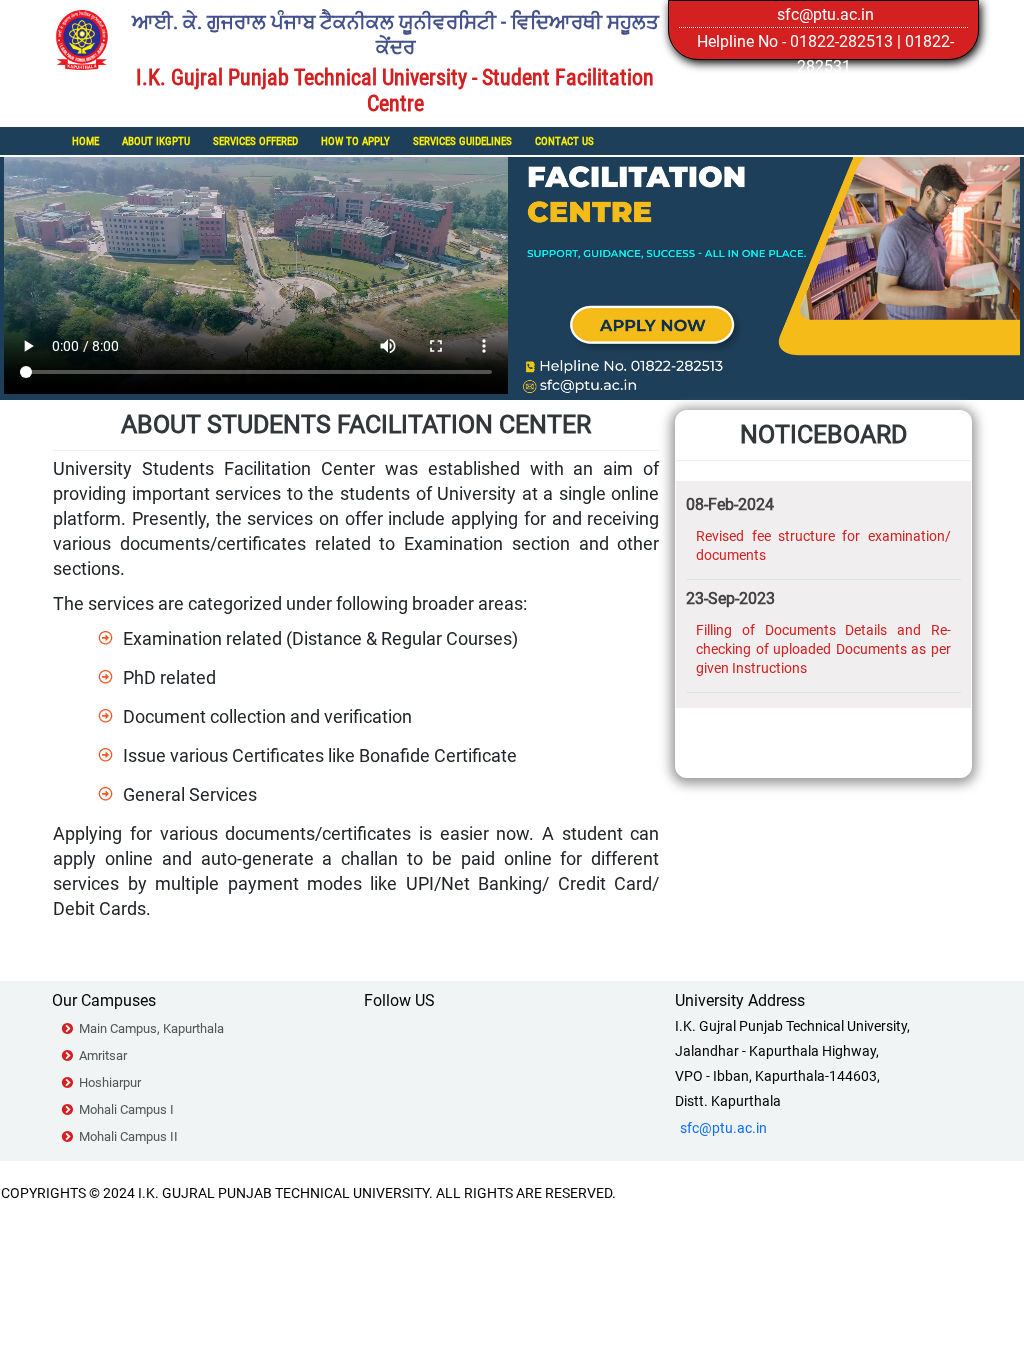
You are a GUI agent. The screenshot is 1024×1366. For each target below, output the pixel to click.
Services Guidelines (462, 141)
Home (85, 141)
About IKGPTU (156, 141)
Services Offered (255, 141)
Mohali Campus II (128, 1136)
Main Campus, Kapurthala (151, 1028)
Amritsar (103, 1055)
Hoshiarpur (110, 1082)
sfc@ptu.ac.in (825, 14)
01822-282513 (841, 41)
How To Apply (355, 141)
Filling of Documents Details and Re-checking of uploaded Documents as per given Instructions (823, 649)
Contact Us (564, 141)
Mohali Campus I (126, 1109)
